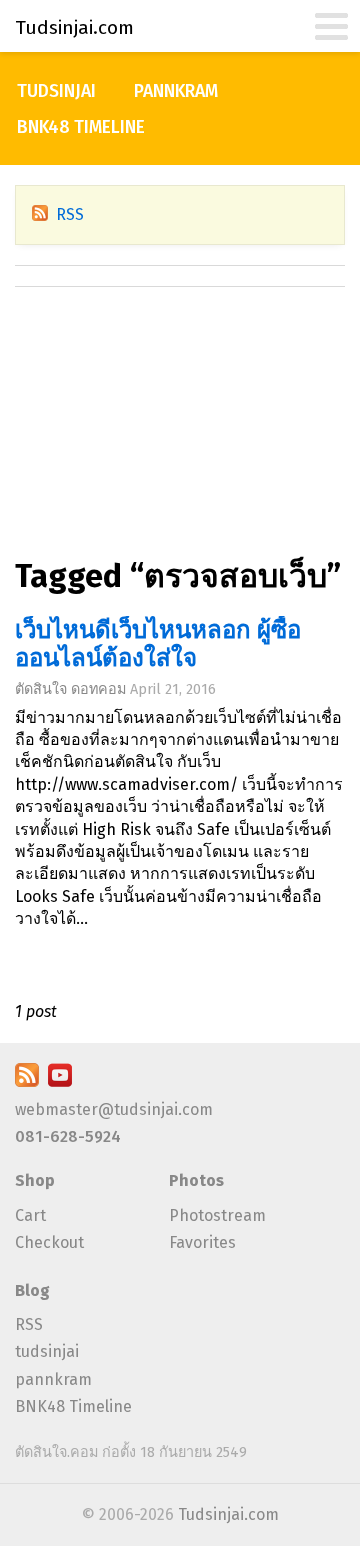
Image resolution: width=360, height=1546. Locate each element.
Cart (30, 1215)
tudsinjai (56, 91)
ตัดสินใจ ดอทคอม (70, 689)
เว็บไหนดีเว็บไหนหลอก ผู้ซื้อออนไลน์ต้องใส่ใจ (158, 644)
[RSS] (27, 1081)
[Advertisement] (180, 432)
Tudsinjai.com (228, 1514)
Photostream (217, 1215)
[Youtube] (60, 1081)
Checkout (49, 1242)
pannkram (176, 91)
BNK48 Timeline (81, 127)
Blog (32, 1290)
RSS (70, 214)
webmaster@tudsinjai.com (114, 1109)
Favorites (202, 1242)
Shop (35, 1180)
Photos (196, 1180)
